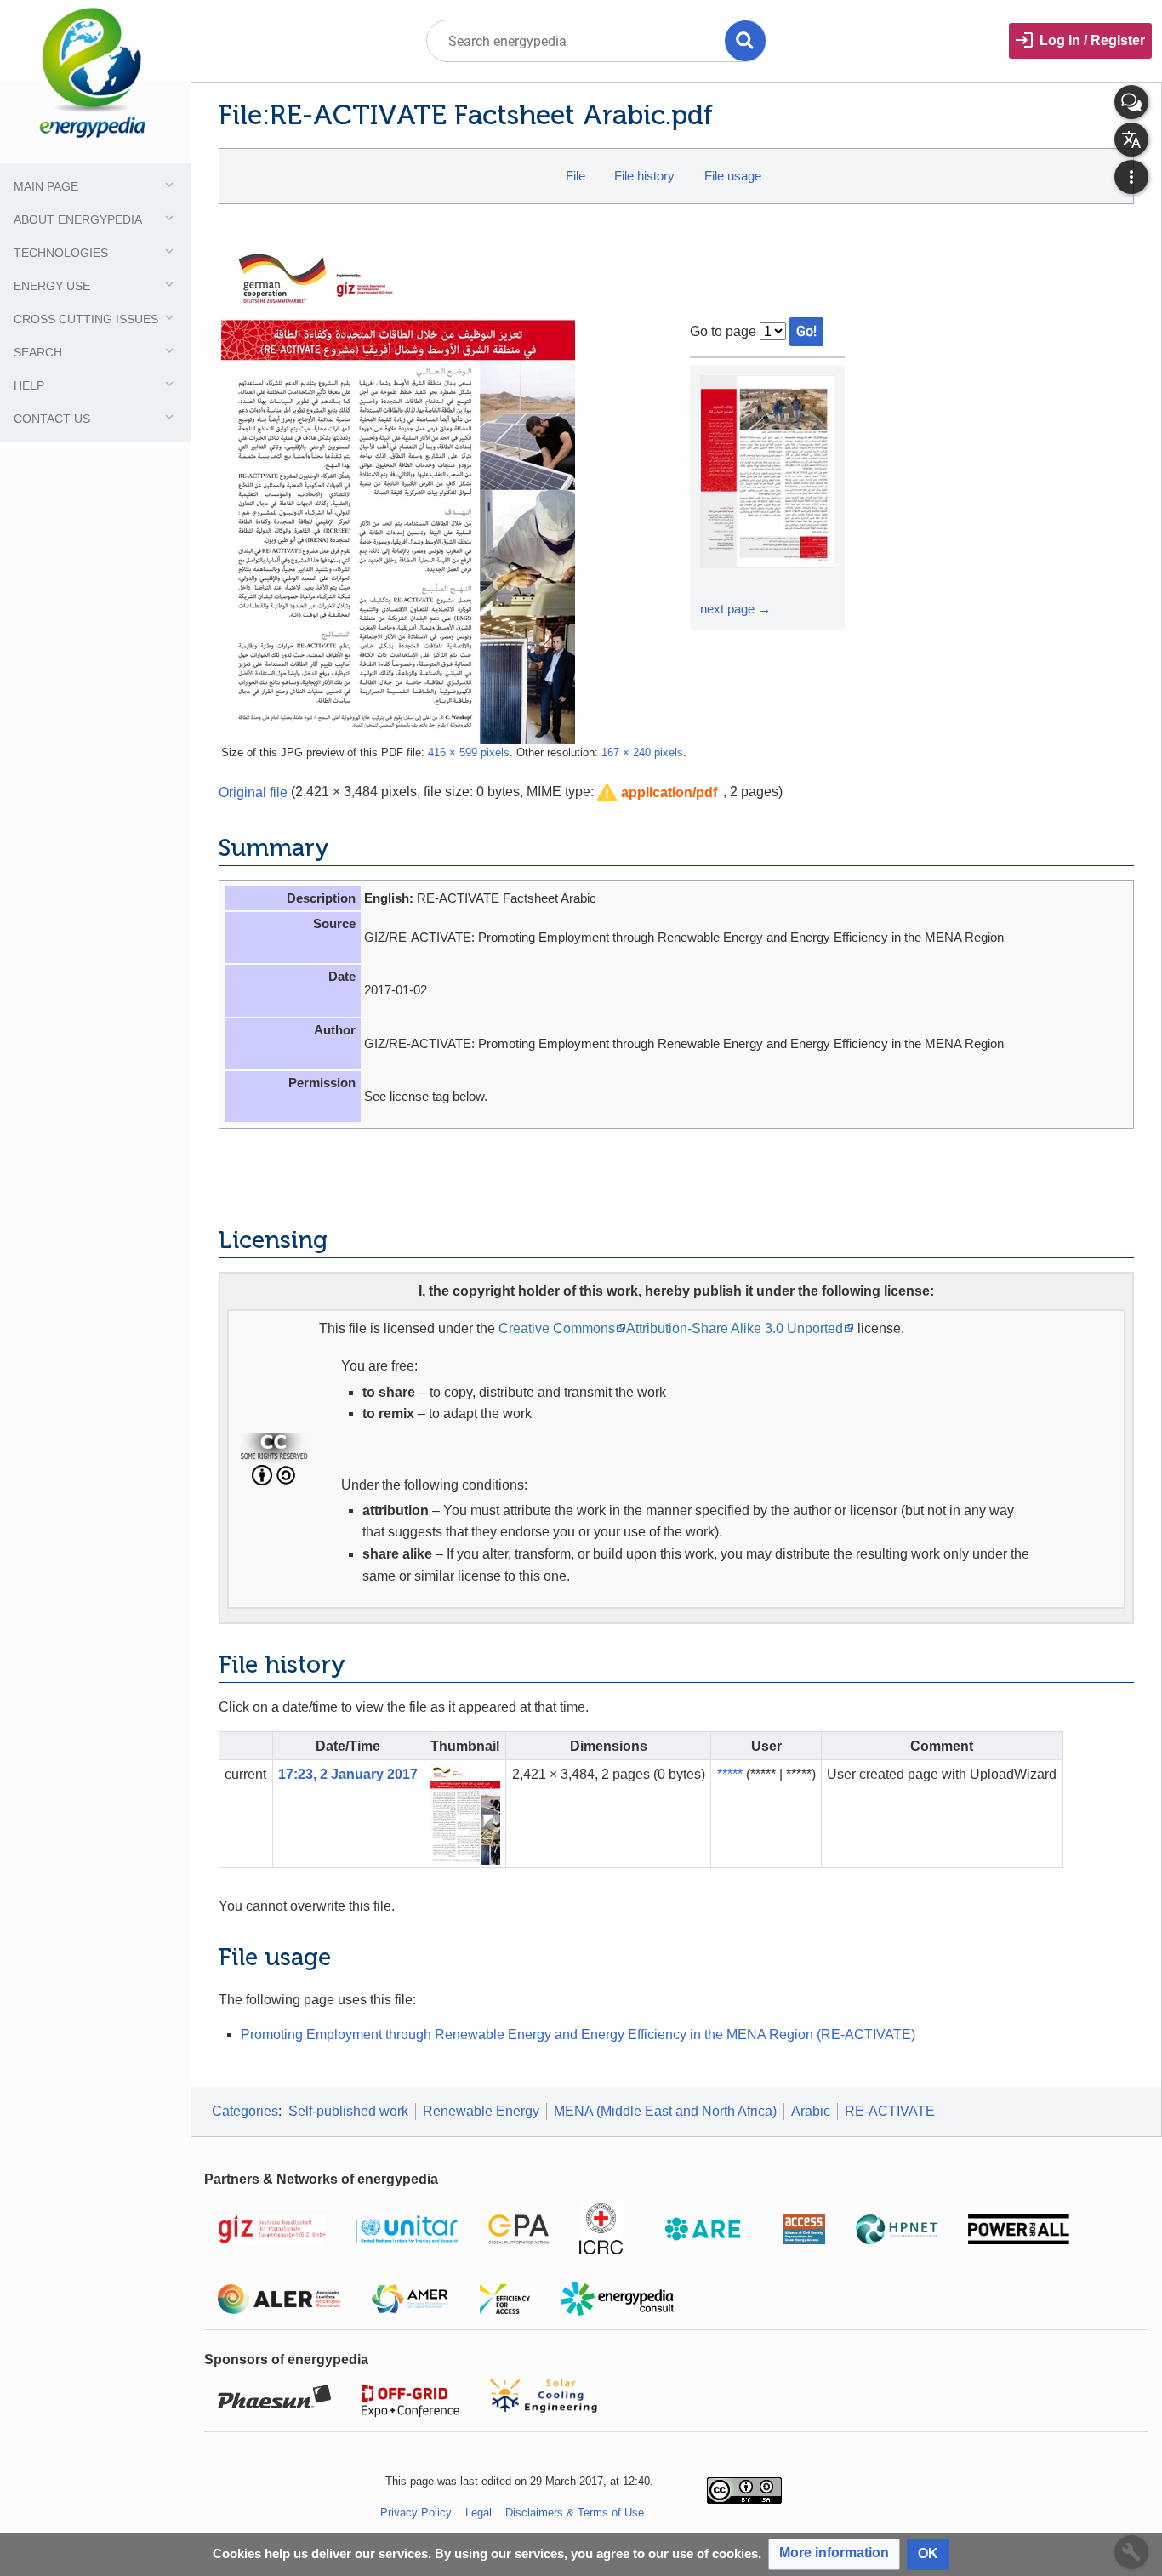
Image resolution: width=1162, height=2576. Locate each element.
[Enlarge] (715, 584)
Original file (253, 792)
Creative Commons (557, 1328)
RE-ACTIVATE (890, 2111)
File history (644, 176)
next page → (735, 609)
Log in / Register (1092, 40)
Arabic (811, 2111)
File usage (733, 176)
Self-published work (348, 2111)
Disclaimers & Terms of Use (575, 2513)
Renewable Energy (481, 2111)
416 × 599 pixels (469, 752)
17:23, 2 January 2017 (348, 1774)
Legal (478, 2513)
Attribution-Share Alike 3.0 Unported (735, 1328)
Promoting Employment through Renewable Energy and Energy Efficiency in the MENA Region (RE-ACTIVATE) (578, 2035)
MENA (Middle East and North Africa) (665, 2111)
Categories (245, 2111)
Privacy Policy (416, 2513)
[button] (657, 793)
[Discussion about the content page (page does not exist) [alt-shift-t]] (1131, 102)
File (575, 176)
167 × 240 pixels (642, 752)
